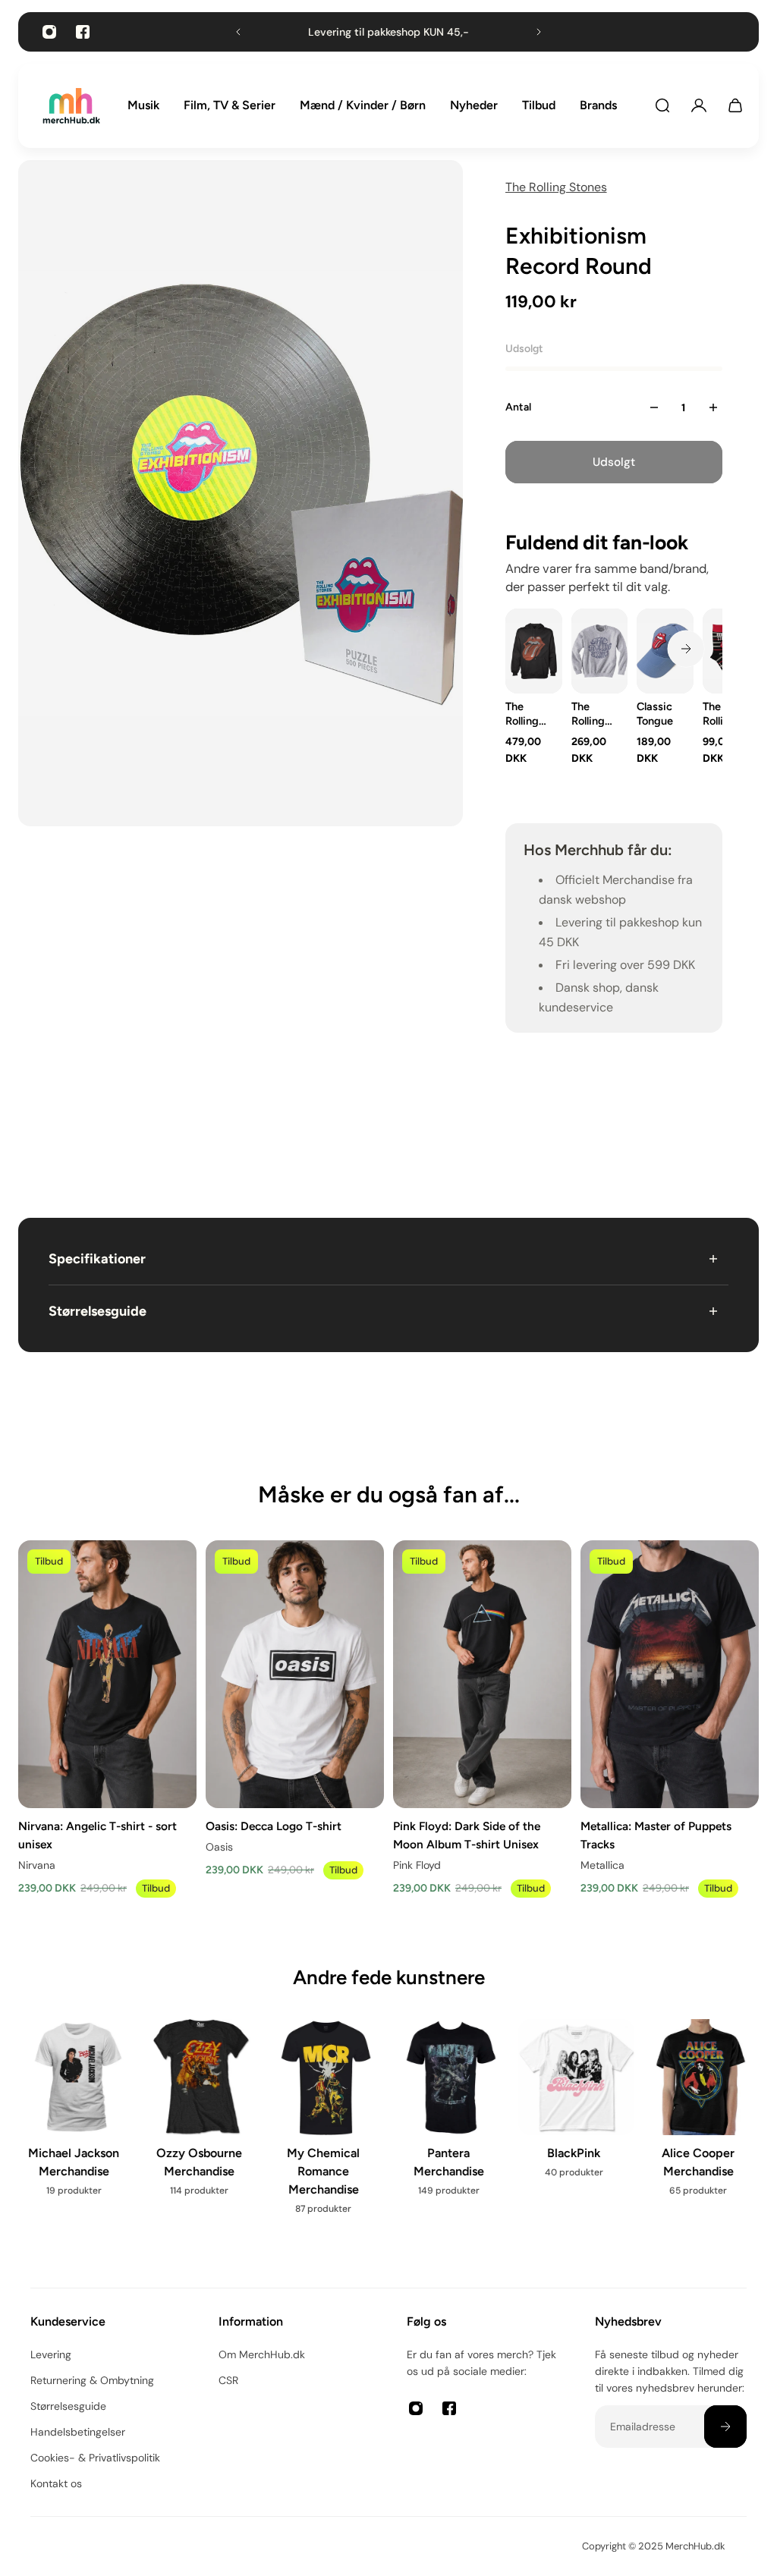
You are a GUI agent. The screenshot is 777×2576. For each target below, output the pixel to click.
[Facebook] (83, 32)
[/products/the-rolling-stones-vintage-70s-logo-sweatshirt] (599, 651)
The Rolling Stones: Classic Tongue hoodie (524, 714)
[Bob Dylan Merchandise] (485, 2133)
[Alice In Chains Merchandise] (360, 2133)
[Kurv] (735, 105)
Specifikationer (97, 1259)
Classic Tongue (655, 714)
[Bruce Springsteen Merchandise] (610, 2133)
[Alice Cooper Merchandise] (235, 2117)
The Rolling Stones (556, 187)
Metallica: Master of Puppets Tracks (656, 1835)
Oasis (219, 1847)
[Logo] (71, 106)
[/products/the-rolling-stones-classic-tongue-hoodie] (534, 651)
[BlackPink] (110, 2108)
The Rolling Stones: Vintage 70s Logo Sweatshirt (595, 714)
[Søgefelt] (662, 105)
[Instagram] (49, 32)
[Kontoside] (699, 105)
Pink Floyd (417, 1865)
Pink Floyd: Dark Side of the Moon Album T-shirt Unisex (467, 1835)
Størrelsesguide (98, 1311)
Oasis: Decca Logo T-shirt (274, 1826)
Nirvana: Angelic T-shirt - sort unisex (98, 1835)
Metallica (602, 1865)
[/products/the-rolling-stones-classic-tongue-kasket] (665, 651)
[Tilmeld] (725, 2427)
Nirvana (37, 1865)
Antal (518, 407)
